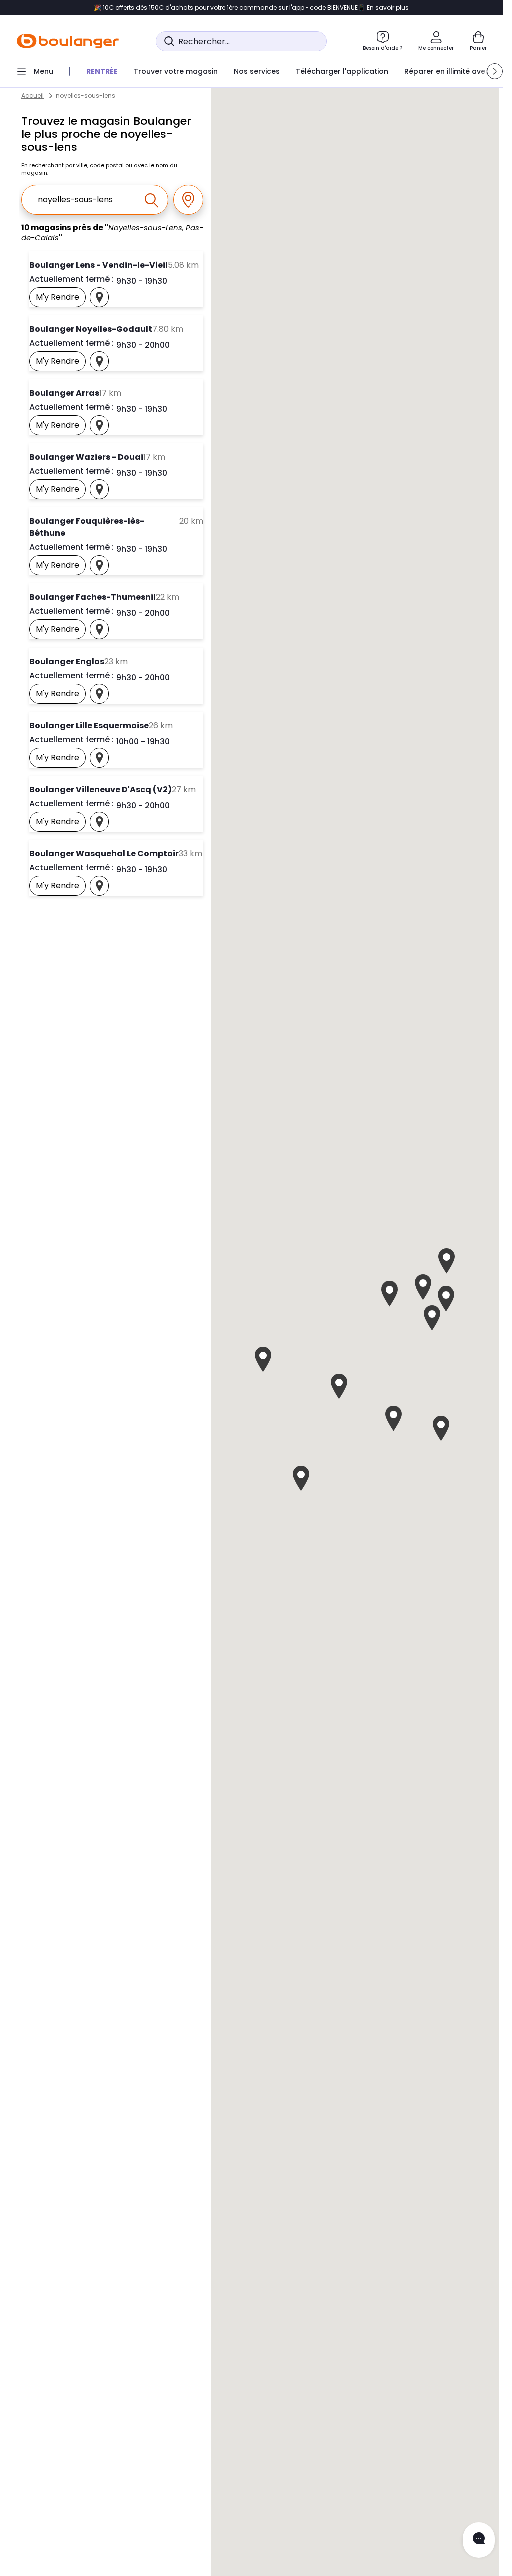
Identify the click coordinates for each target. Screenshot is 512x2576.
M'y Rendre (61, 299)
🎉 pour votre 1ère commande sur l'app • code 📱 (251, 8)
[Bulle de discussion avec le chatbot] (479, 2540)
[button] (495, 71)
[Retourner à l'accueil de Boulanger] (68, 41)
